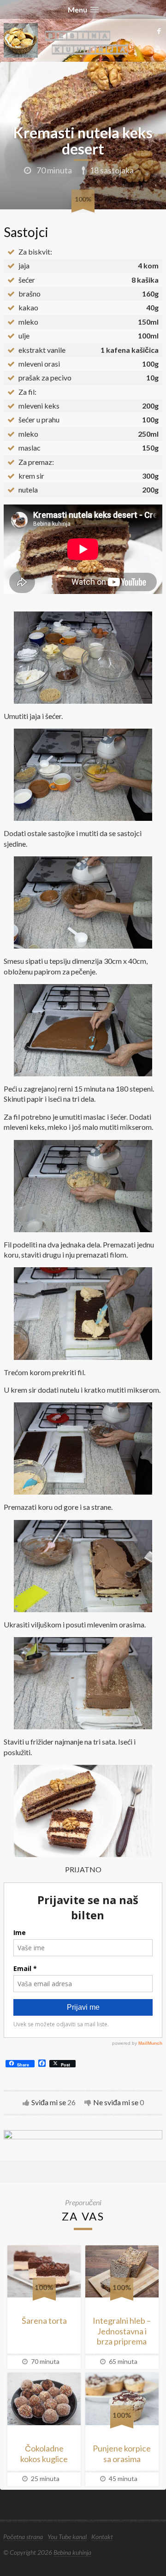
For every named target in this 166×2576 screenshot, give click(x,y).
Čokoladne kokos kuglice (44, 2454)
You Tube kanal (67, 2537)
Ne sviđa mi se (116, 2102)
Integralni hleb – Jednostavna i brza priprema (122, 2331)
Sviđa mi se (49, 2102)
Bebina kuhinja (72, 2552)
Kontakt (102, 2537)
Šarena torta (44, 2321)
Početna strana (23, 2537)
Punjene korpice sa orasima (122, 2454)
